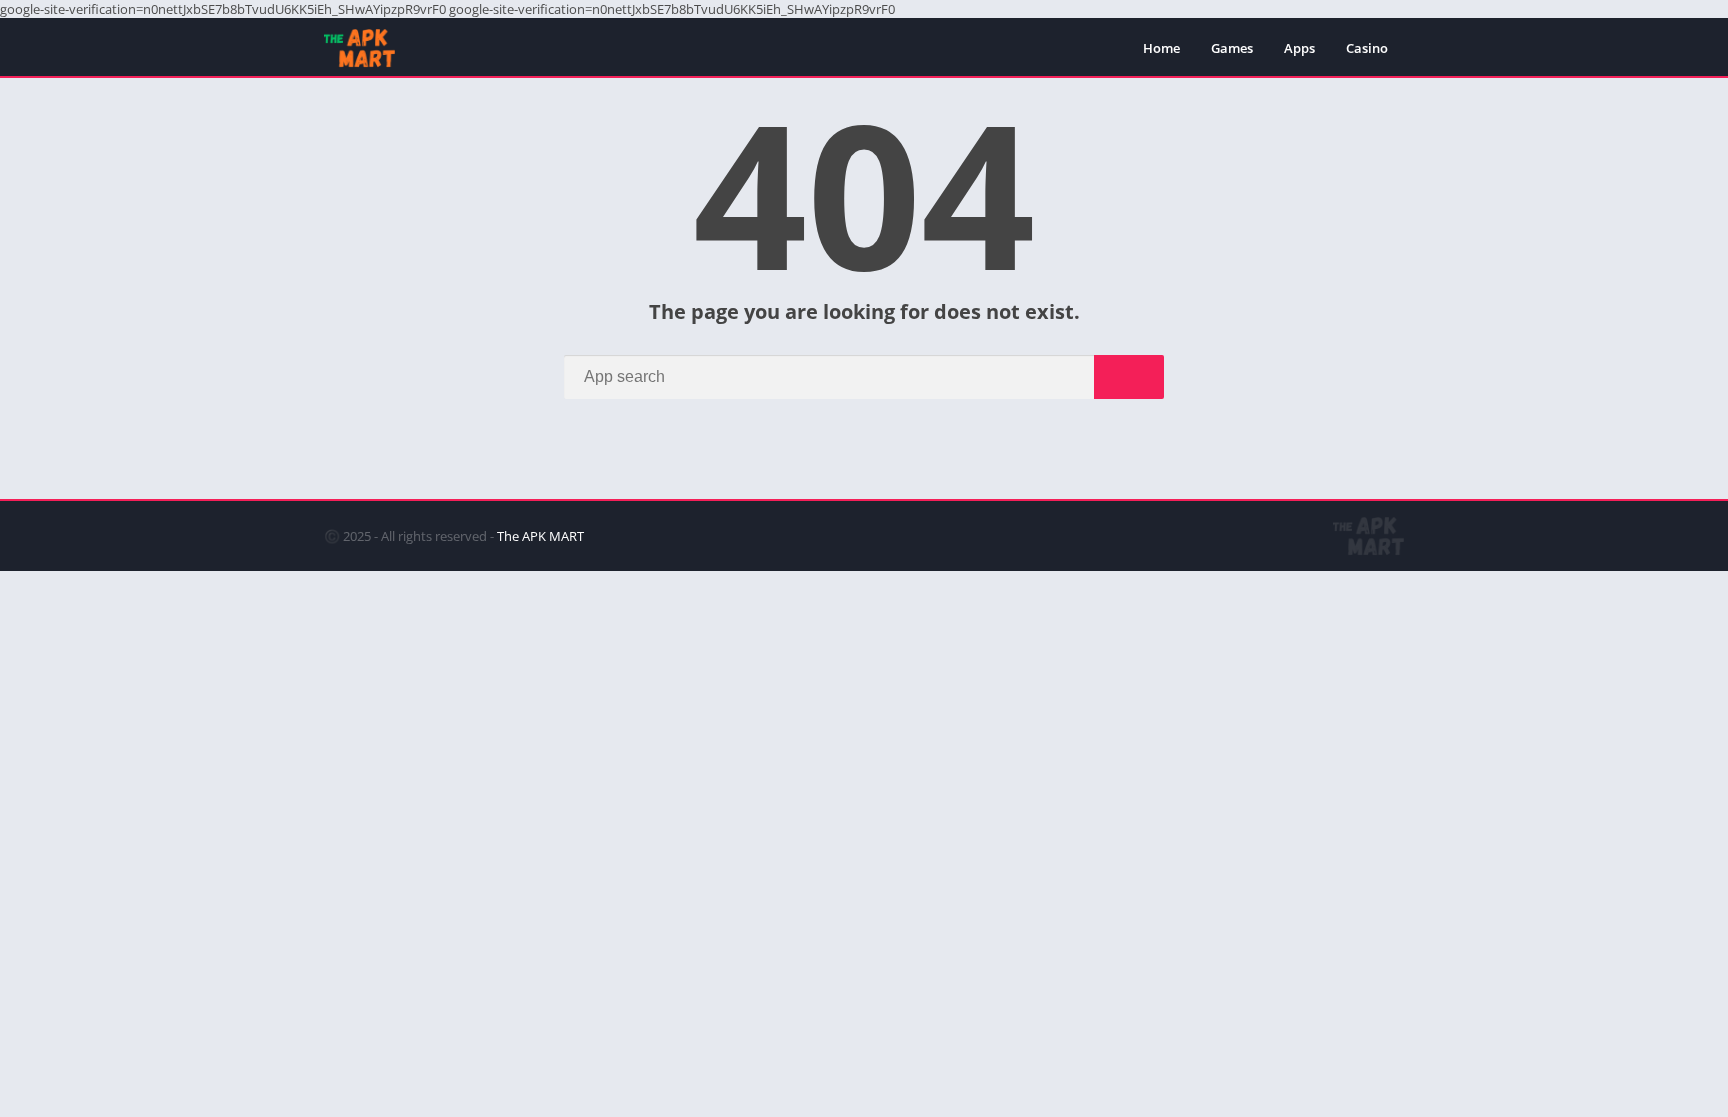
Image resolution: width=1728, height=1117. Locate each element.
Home (1161, 48)
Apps (1299, 48)
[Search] (1129, 377)
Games (1232, 48)
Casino (1367, 48)
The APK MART (540, 536)
